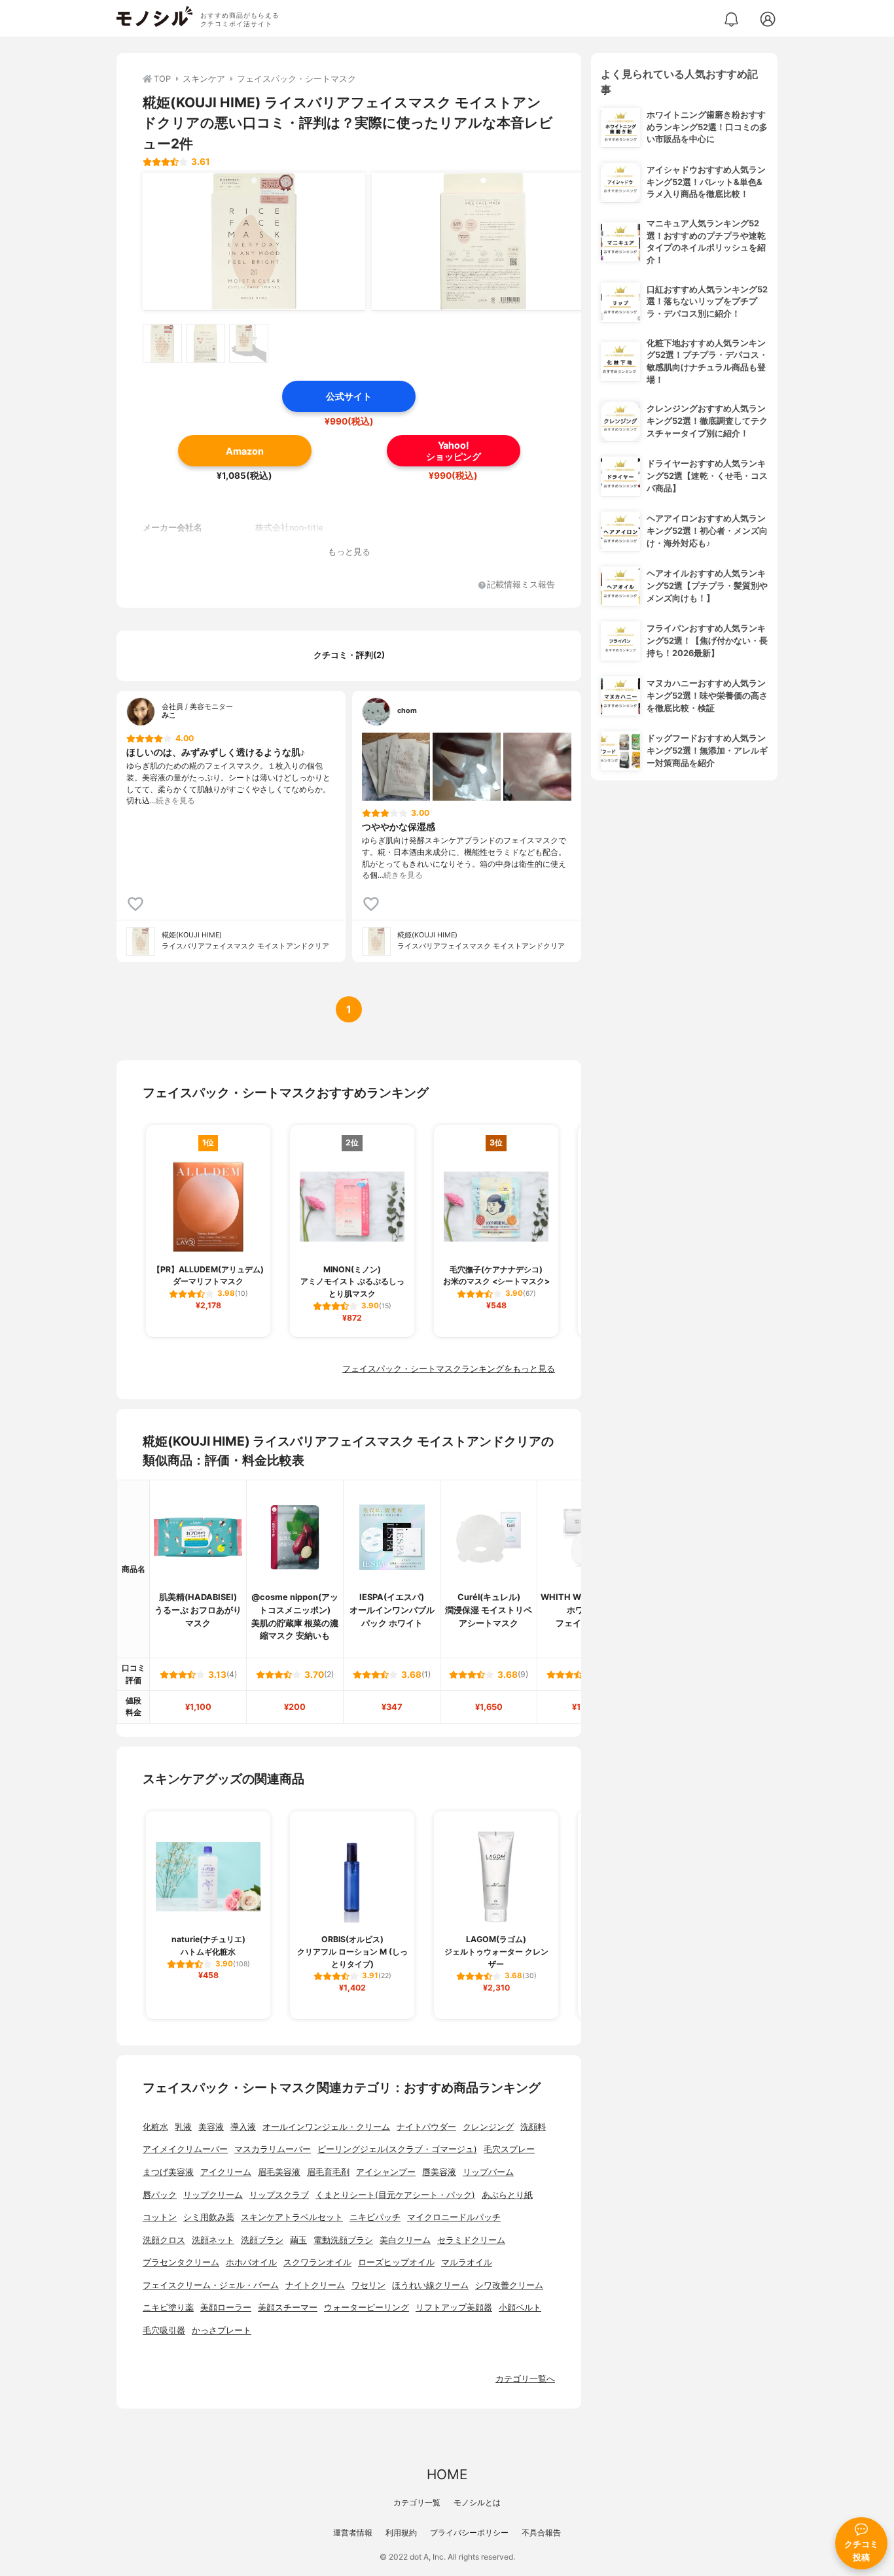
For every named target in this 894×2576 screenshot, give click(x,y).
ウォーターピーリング (367, 2307)
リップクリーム (213, 2195)
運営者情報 (353, 2532)
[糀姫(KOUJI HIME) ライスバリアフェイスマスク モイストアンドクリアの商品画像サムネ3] (249, 343)
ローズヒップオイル (396, 2262)
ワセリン (368, 2285)
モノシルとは (477, 2502)
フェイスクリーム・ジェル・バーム (211, 2285)
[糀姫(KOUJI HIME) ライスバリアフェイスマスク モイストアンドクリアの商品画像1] (254, 241)
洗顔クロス (164, 2240)
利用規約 (401, 2532)
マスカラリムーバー (273, 2149)
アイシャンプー (386, 2172)
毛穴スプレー (509, 2149)
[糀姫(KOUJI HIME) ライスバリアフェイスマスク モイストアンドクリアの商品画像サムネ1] (162, 343)
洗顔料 (533, 2127)
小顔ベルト (520, 2307)
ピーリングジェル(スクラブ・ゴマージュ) (397, 2149)
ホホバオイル (251, 2262)
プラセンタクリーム (181, 2262)
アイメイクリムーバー (185, 2149)
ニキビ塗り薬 (168, 2307)
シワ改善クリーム (509, 2285)
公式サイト (349, 396)
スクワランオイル (317, 2262)
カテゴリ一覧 (417, 2502)
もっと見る (349, 552)
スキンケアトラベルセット (292, 2217)
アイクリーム (226, 2172)
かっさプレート (222, 2330)
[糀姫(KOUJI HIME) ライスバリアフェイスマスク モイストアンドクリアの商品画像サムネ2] (206, 343)
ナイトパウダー (426, 2127)
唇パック (160, 2195)
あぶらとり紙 (507, 2195)
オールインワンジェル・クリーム (326, 2127)
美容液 (211, 2127)
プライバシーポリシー (469, 2532)
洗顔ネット (213, 2240)
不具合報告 (541, 2532)
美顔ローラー (226, 2307)
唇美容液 (439, 2172)
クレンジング (488, 2127)
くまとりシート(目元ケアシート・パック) (395, 2195)
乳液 (183, 2127)
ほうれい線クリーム (430, 2285)
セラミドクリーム (471, 2240)
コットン (160, 2217)
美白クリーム (405, 2240)
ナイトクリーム (315, 2285)
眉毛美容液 (279, 2172)
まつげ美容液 (168, 2172)
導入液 (243, 2127)
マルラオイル (467, 2262)
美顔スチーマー (288, 2307)
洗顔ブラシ (262, 2240)
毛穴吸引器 (164, 2330)
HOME (447, 2474)
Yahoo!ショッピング (454, 451)
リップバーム (488, 2172)
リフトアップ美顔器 (454, 2307)
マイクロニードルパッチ (454, 2217)
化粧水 (155, 2127)
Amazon (245, 451)
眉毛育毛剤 (328, 2172)
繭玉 (298, 2240)
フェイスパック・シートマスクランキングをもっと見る (449, 1369)
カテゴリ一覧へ (525, 2379)
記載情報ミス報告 (521, 585)
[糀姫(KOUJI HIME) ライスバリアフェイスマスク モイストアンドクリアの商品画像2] (483, 241)
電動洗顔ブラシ (343, 2240)
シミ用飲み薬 (209, 2217)
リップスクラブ (279, 2195)
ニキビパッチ (375, 2217)
